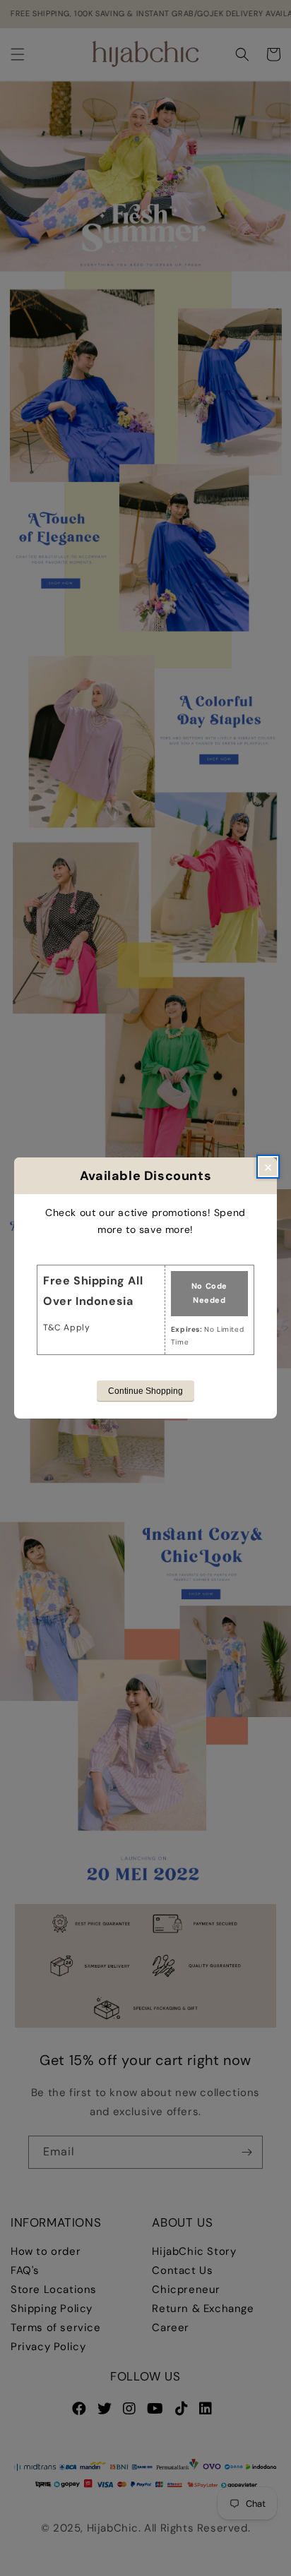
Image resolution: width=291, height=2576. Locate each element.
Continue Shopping (145, 1391)
